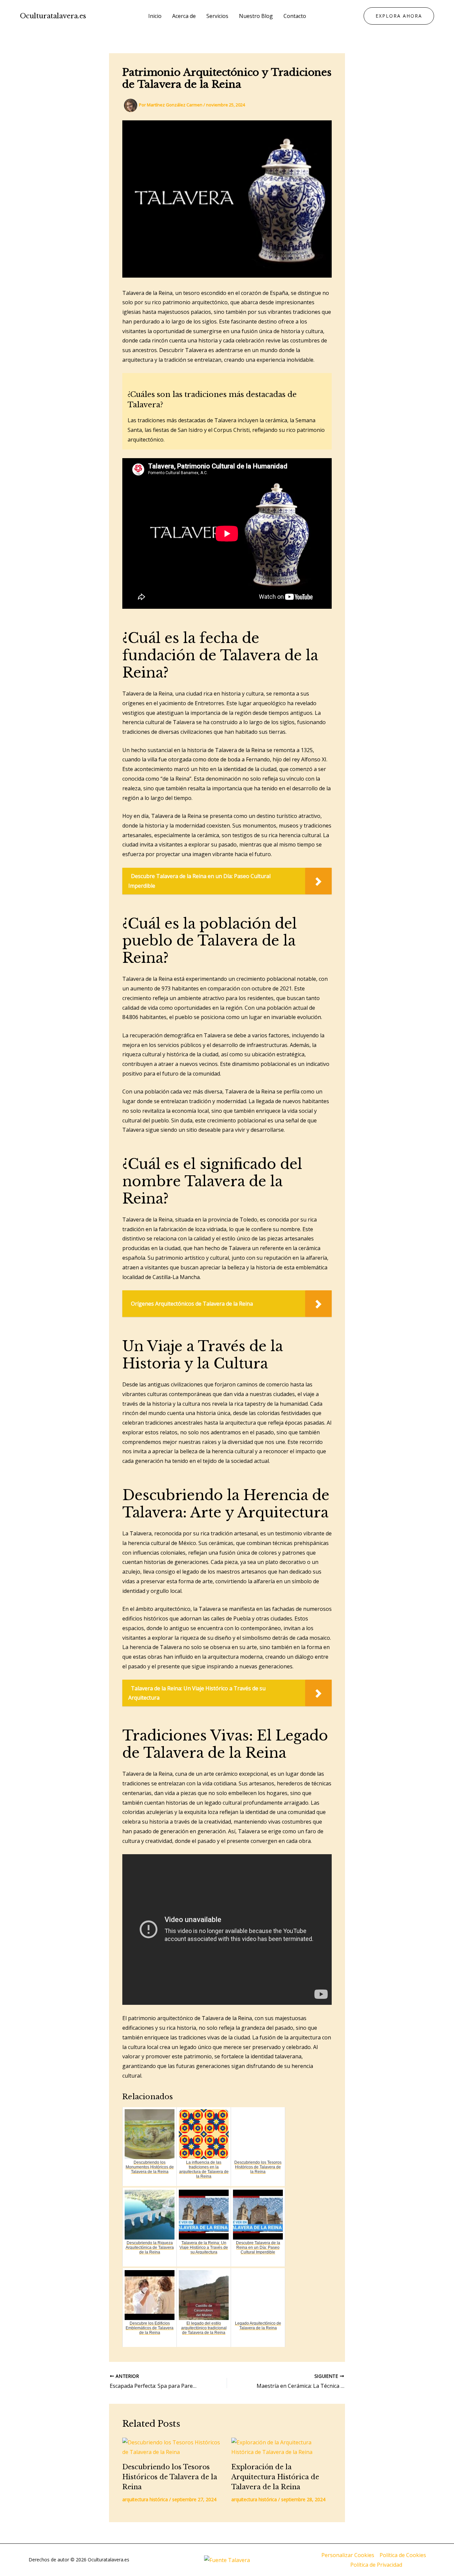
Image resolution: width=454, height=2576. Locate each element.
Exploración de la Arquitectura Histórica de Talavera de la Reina (275, 2477)
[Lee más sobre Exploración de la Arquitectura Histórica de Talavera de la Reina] (282, 2447)
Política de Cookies (403, 2555)
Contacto (295, 16)
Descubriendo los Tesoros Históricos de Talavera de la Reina (170, 2477)
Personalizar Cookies (348, 2555)
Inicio (155, 16)
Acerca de (184, 16)
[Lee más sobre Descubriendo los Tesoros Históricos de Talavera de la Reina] (173, 2447)
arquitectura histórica (145, 2499)
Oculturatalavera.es (53, 16)
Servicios (217, 16)
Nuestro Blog (256, 16)
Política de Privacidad (376, 2565)
